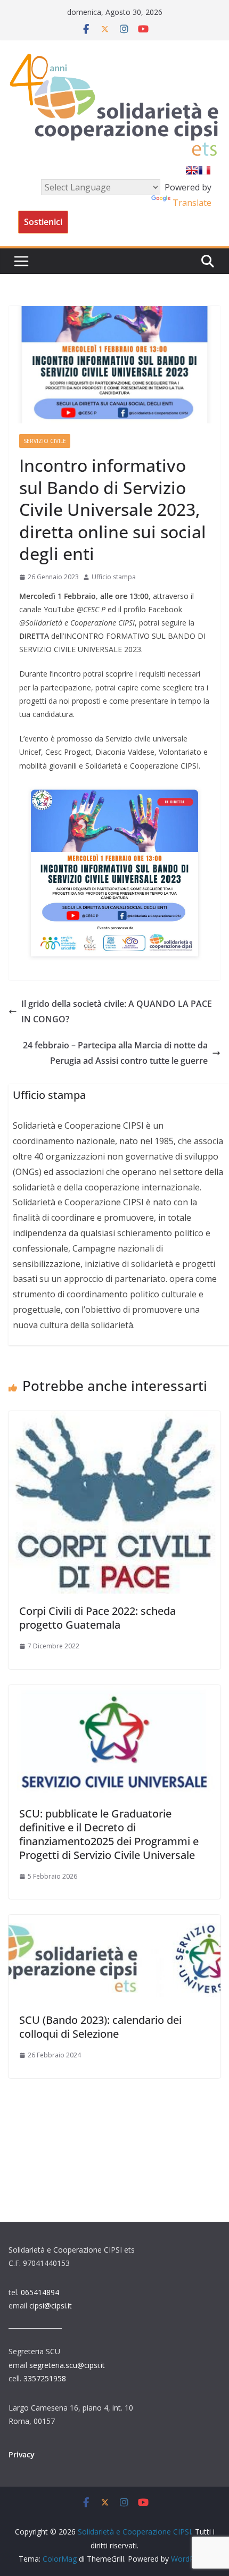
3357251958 (45, 2378)
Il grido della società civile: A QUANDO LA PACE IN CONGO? (117, 1011)
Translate (192, 203)
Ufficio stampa (114, 577)
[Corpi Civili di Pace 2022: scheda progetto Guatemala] (114, 1419)
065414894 (40, 2292)
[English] (192, 170)
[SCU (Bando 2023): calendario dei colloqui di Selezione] (114, 1922)
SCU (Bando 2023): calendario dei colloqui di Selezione (100, 2027)
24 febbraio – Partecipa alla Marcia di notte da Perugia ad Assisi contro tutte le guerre (115, 1053)
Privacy (22, 2454)
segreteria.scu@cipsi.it (67, 2365)
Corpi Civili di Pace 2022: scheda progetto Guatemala (97, 1618)
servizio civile (45, 441)
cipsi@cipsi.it (51, 2306)
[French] (205, 170)
